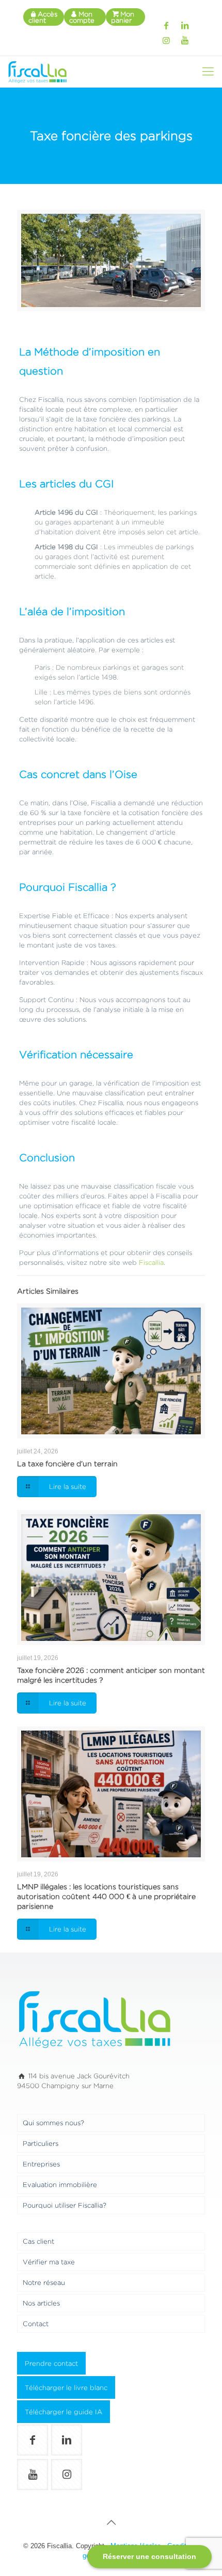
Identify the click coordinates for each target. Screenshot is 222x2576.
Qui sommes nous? (53, 2123)
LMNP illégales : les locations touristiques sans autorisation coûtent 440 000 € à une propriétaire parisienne (106, 1896)
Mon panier (123, 17)
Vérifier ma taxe (49, 2262)
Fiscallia (150, 1262)
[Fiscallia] (37, 72)
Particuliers (41, 2143)
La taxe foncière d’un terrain (67, 1463)
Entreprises (41, 2164)
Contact (36, 2324)
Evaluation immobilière (60, 2184)
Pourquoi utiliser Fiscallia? (65, 2205)
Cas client (38, 2241)
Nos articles (41, 2303)
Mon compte (82, 17)
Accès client (43, 17)
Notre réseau (44, 2282)
